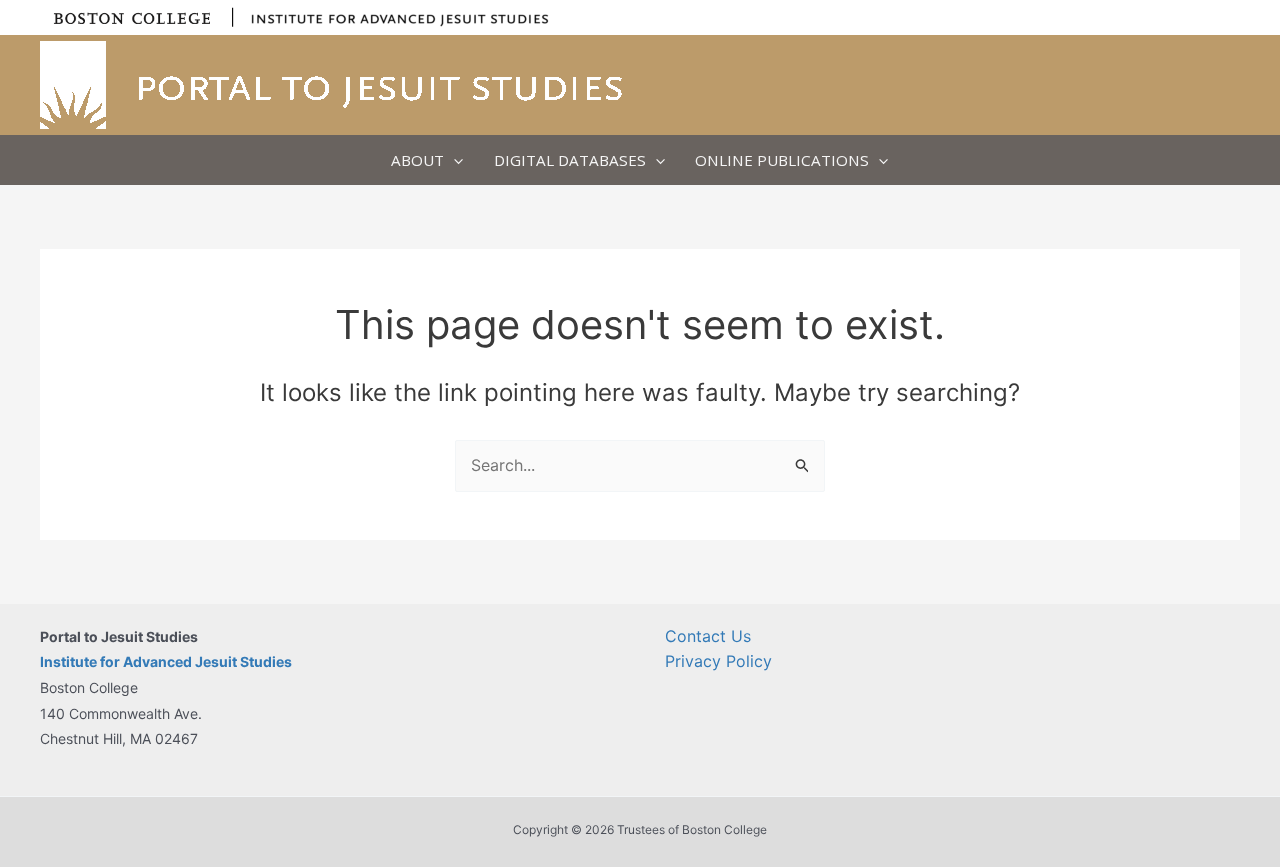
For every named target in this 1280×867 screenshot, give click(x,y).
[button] (453, 160)
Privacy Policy (718, 661)
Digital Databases (570, 160)
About (417, 160)
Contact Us (708, 636)
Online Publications (782, 160)
